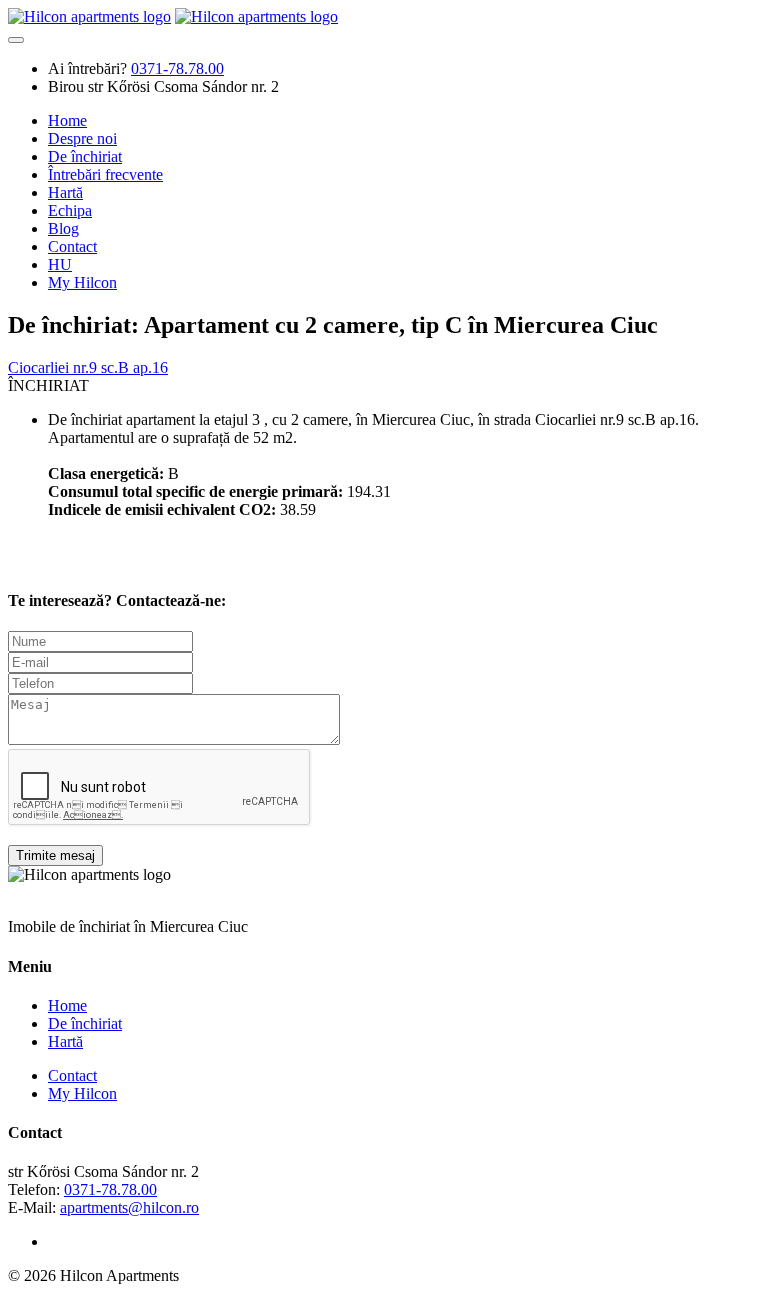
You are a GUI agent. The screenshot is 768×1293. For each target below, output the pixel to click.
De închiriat (85, 156)
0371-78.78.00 (110, 1189)
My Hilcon (82, 282)
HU (60, 264)
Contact (72, 246)
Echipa (70, 210)
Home (67, 120)
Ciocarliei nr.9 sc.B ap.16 (88, 367)
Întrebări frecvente (105, 174)
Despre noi (82, 138)
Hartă (65, 192)
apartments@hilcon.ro (129, 1207)
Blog (63, 228)
